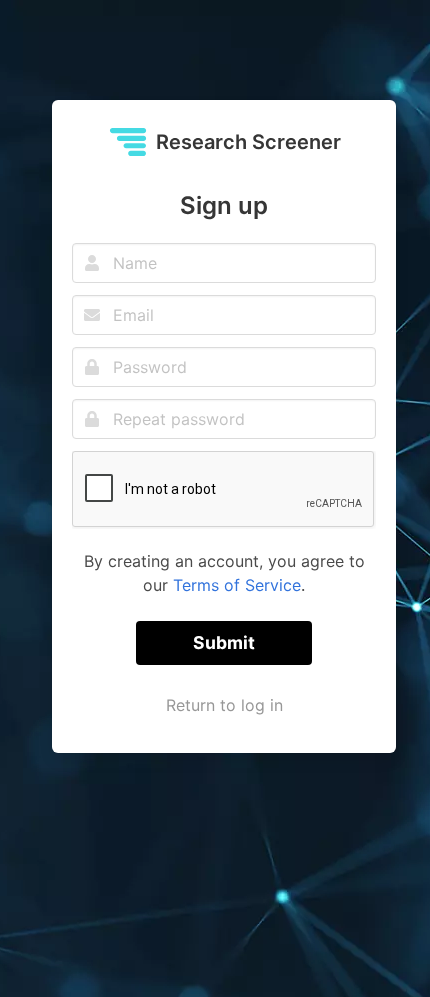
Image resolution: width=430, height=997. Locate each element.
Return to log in (224, 705)
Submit (224, 642)
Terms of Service (237, 585)
